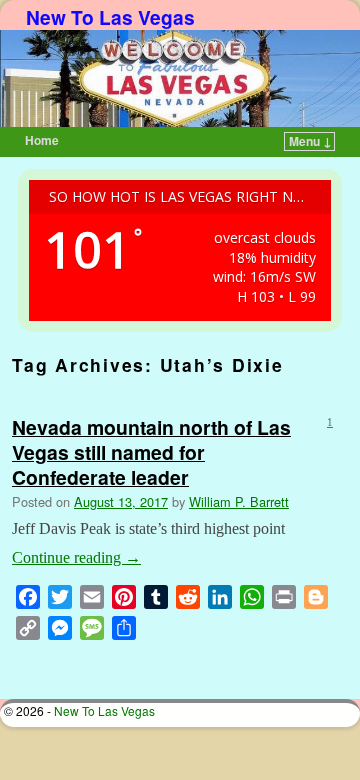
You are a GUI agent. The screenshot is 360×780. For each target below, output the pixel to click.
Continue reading (76, 557)
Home (42, 140)
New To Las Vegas (110, 17)
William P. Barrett (239, 501)
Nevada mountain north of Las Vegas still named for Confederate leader (151, 452)
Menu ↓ (310, 141)
